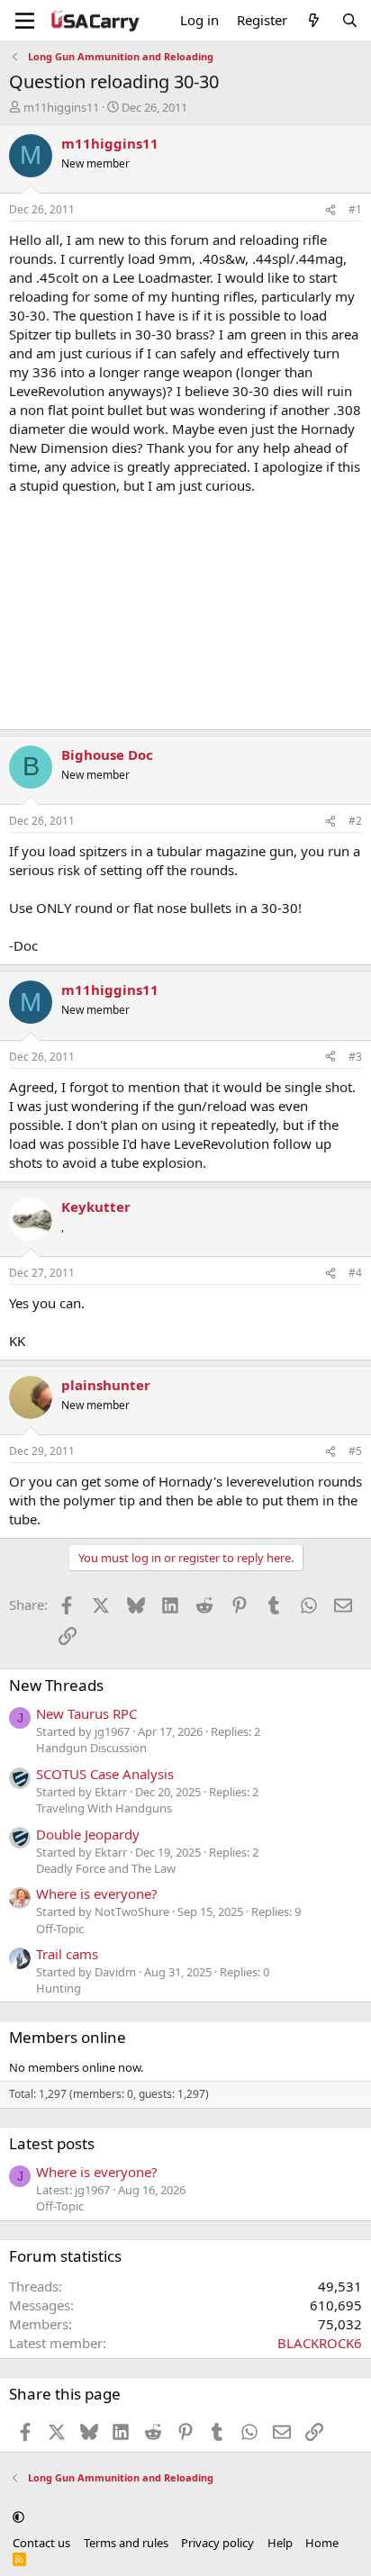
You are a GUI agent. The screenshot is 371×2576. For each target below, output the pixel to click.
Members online (68, 2037)
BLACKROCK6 (320, 2343)
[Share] (330, 210)
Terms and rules (126, 2543)
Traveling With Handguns (104, 1808)
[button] (18, 2517)
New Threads (56, 1685)
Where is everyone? (97, 1894)
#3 (355, 1057)
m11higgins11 (61, 107)
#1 (355, 209)
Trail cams (67, 1954)
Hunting (59, 1988)
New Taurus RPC (86, 1713)
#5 (355, 1451)
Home (322, 2543)
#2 (355, 821)
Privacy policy (217, 2543)
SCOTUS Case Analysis (105, 1774)
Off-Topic (60, 1929)
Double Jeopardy (88, 1834)
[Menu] (25, 21)
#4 (355, 1273)
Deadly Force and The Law (106, 1868)
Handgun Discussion (91, 1748)
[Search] (350, 20)
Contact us (41, 2543)
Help (280, 2543)
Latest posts (52, 2143)
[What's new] (314, 20)
